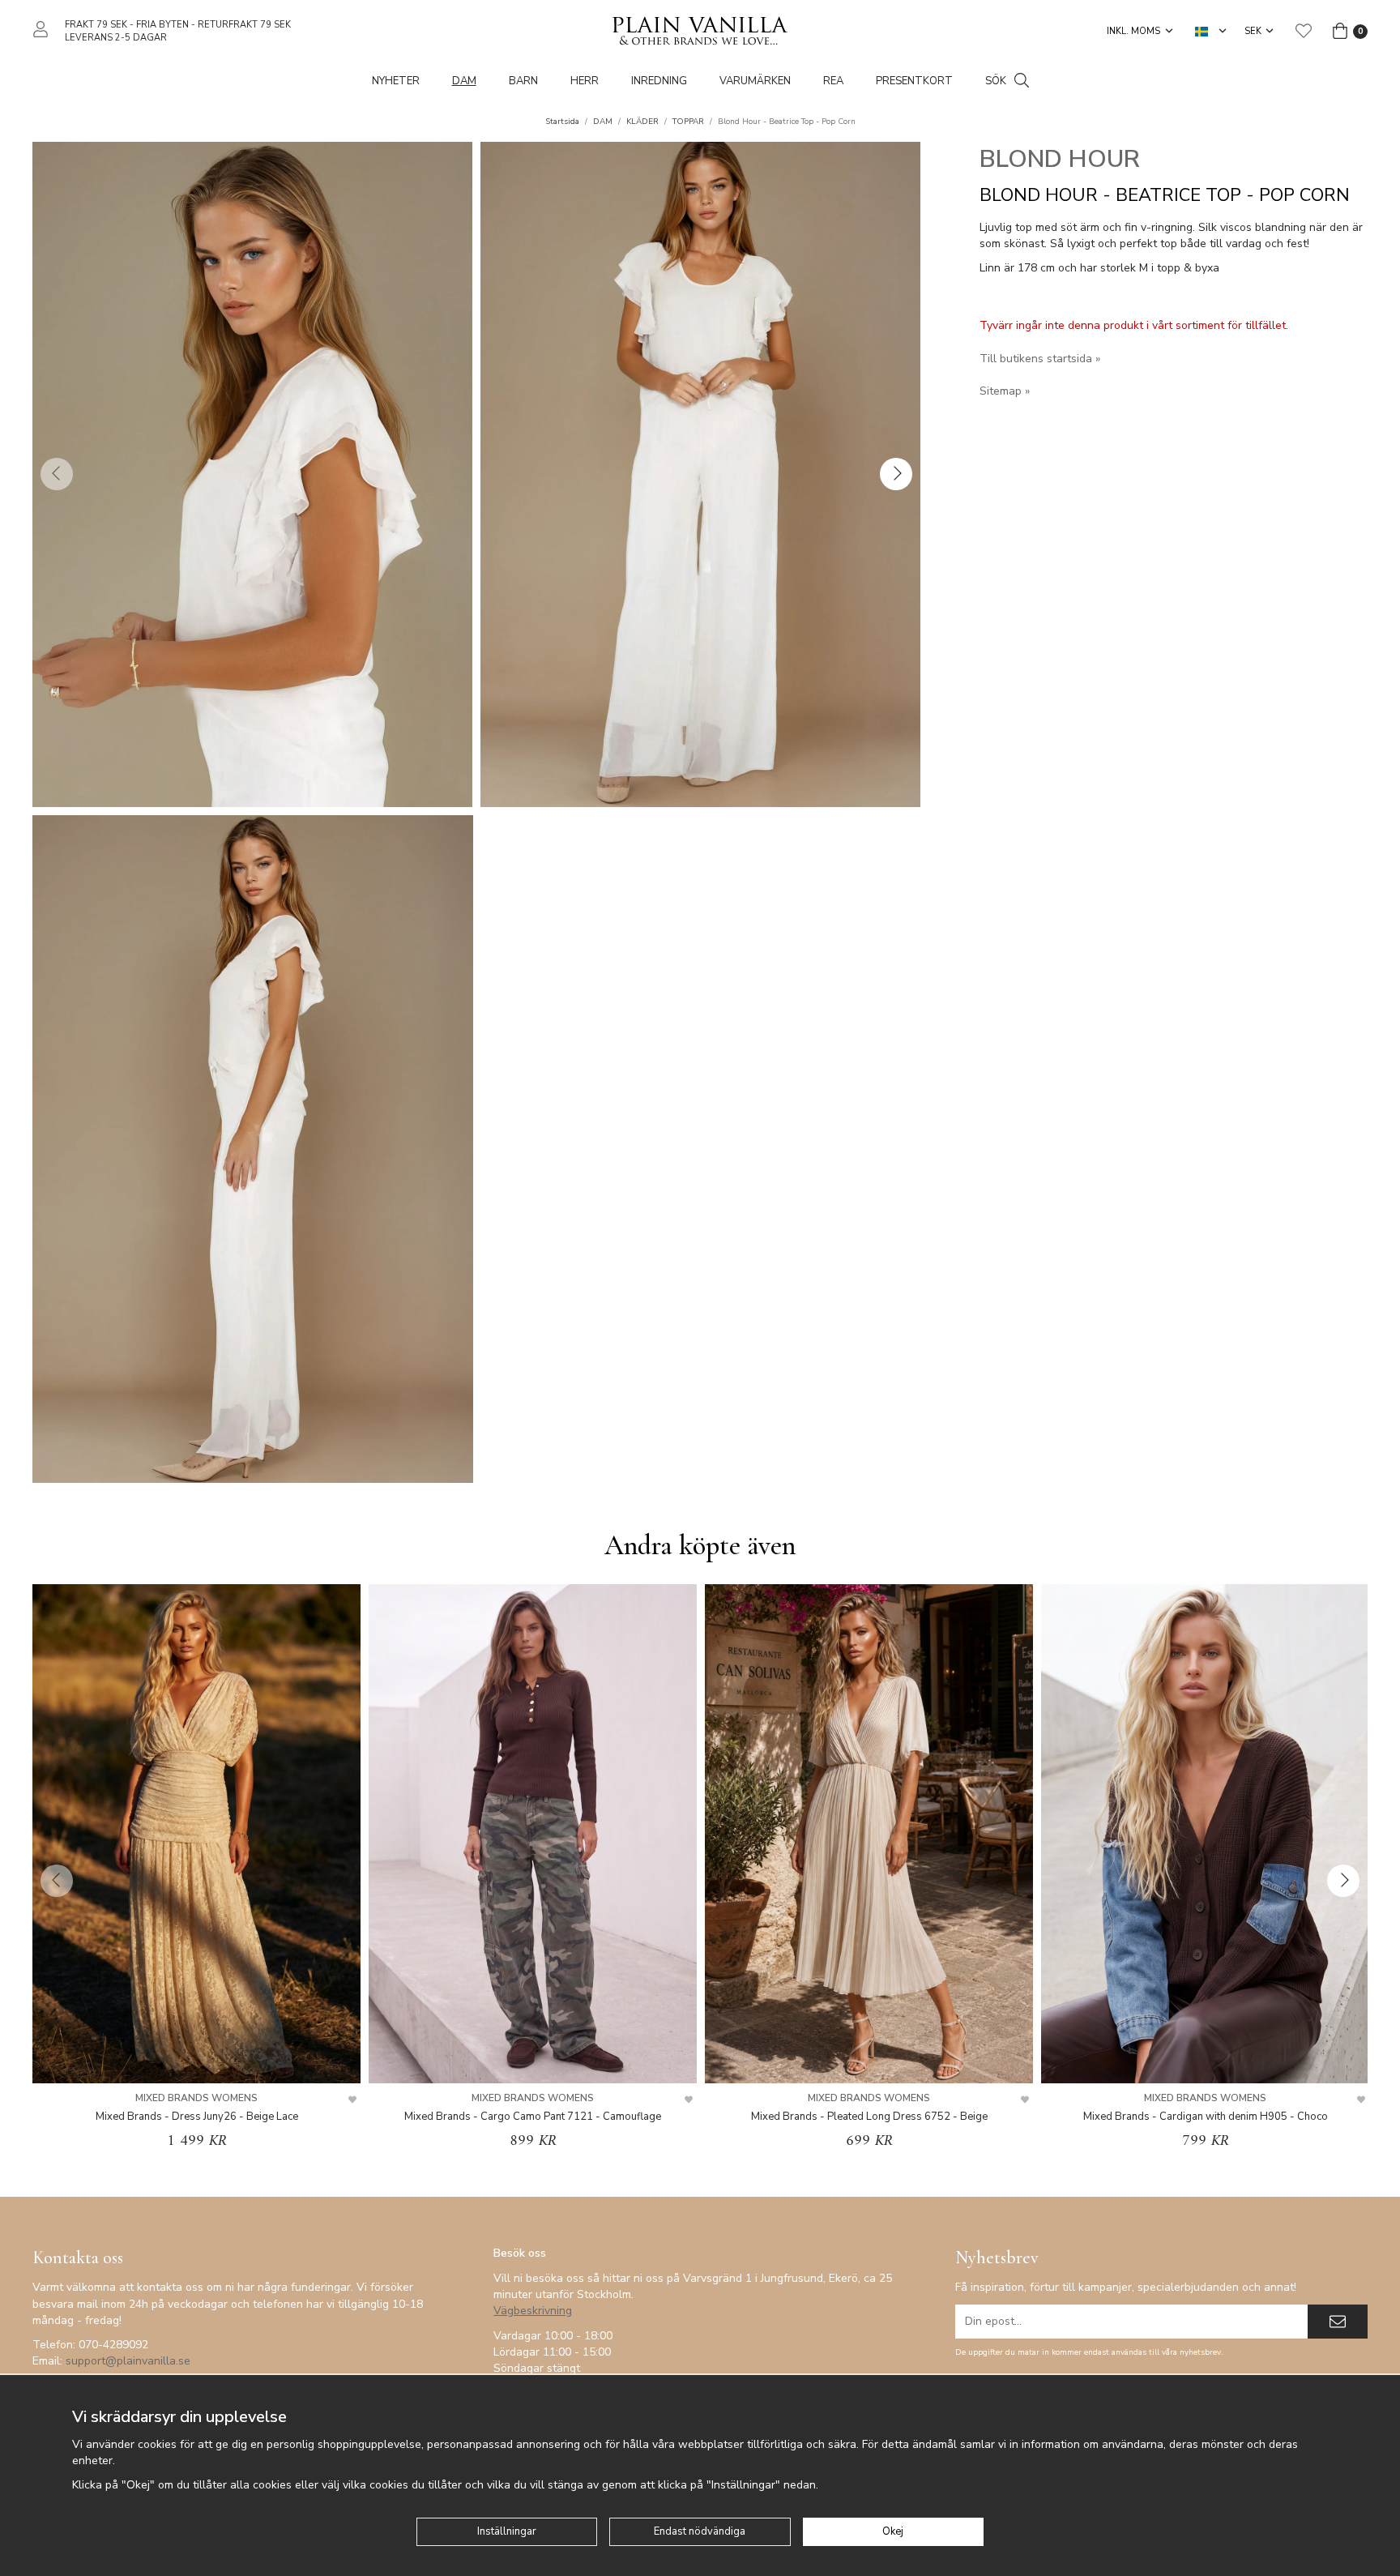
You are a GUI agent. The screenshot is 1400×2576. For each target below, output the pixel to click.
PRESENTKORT (914, 81)
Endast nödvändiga (700, 2531)
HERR (585, 81)
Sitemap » (1005, 391)
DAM (464, 81)
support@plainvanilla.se (128, 2361)
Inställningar (507, 2531)
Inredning (659, 81)
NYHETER (396, 81)
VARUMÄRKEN (755, 81)
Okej (893, 2531)
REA (833, 81)
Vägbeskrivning (533, 2311)
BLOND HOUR (1060, 159)
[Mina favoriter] (1304, 31)
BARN (523, 81)
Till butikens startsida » (1040, 359)
